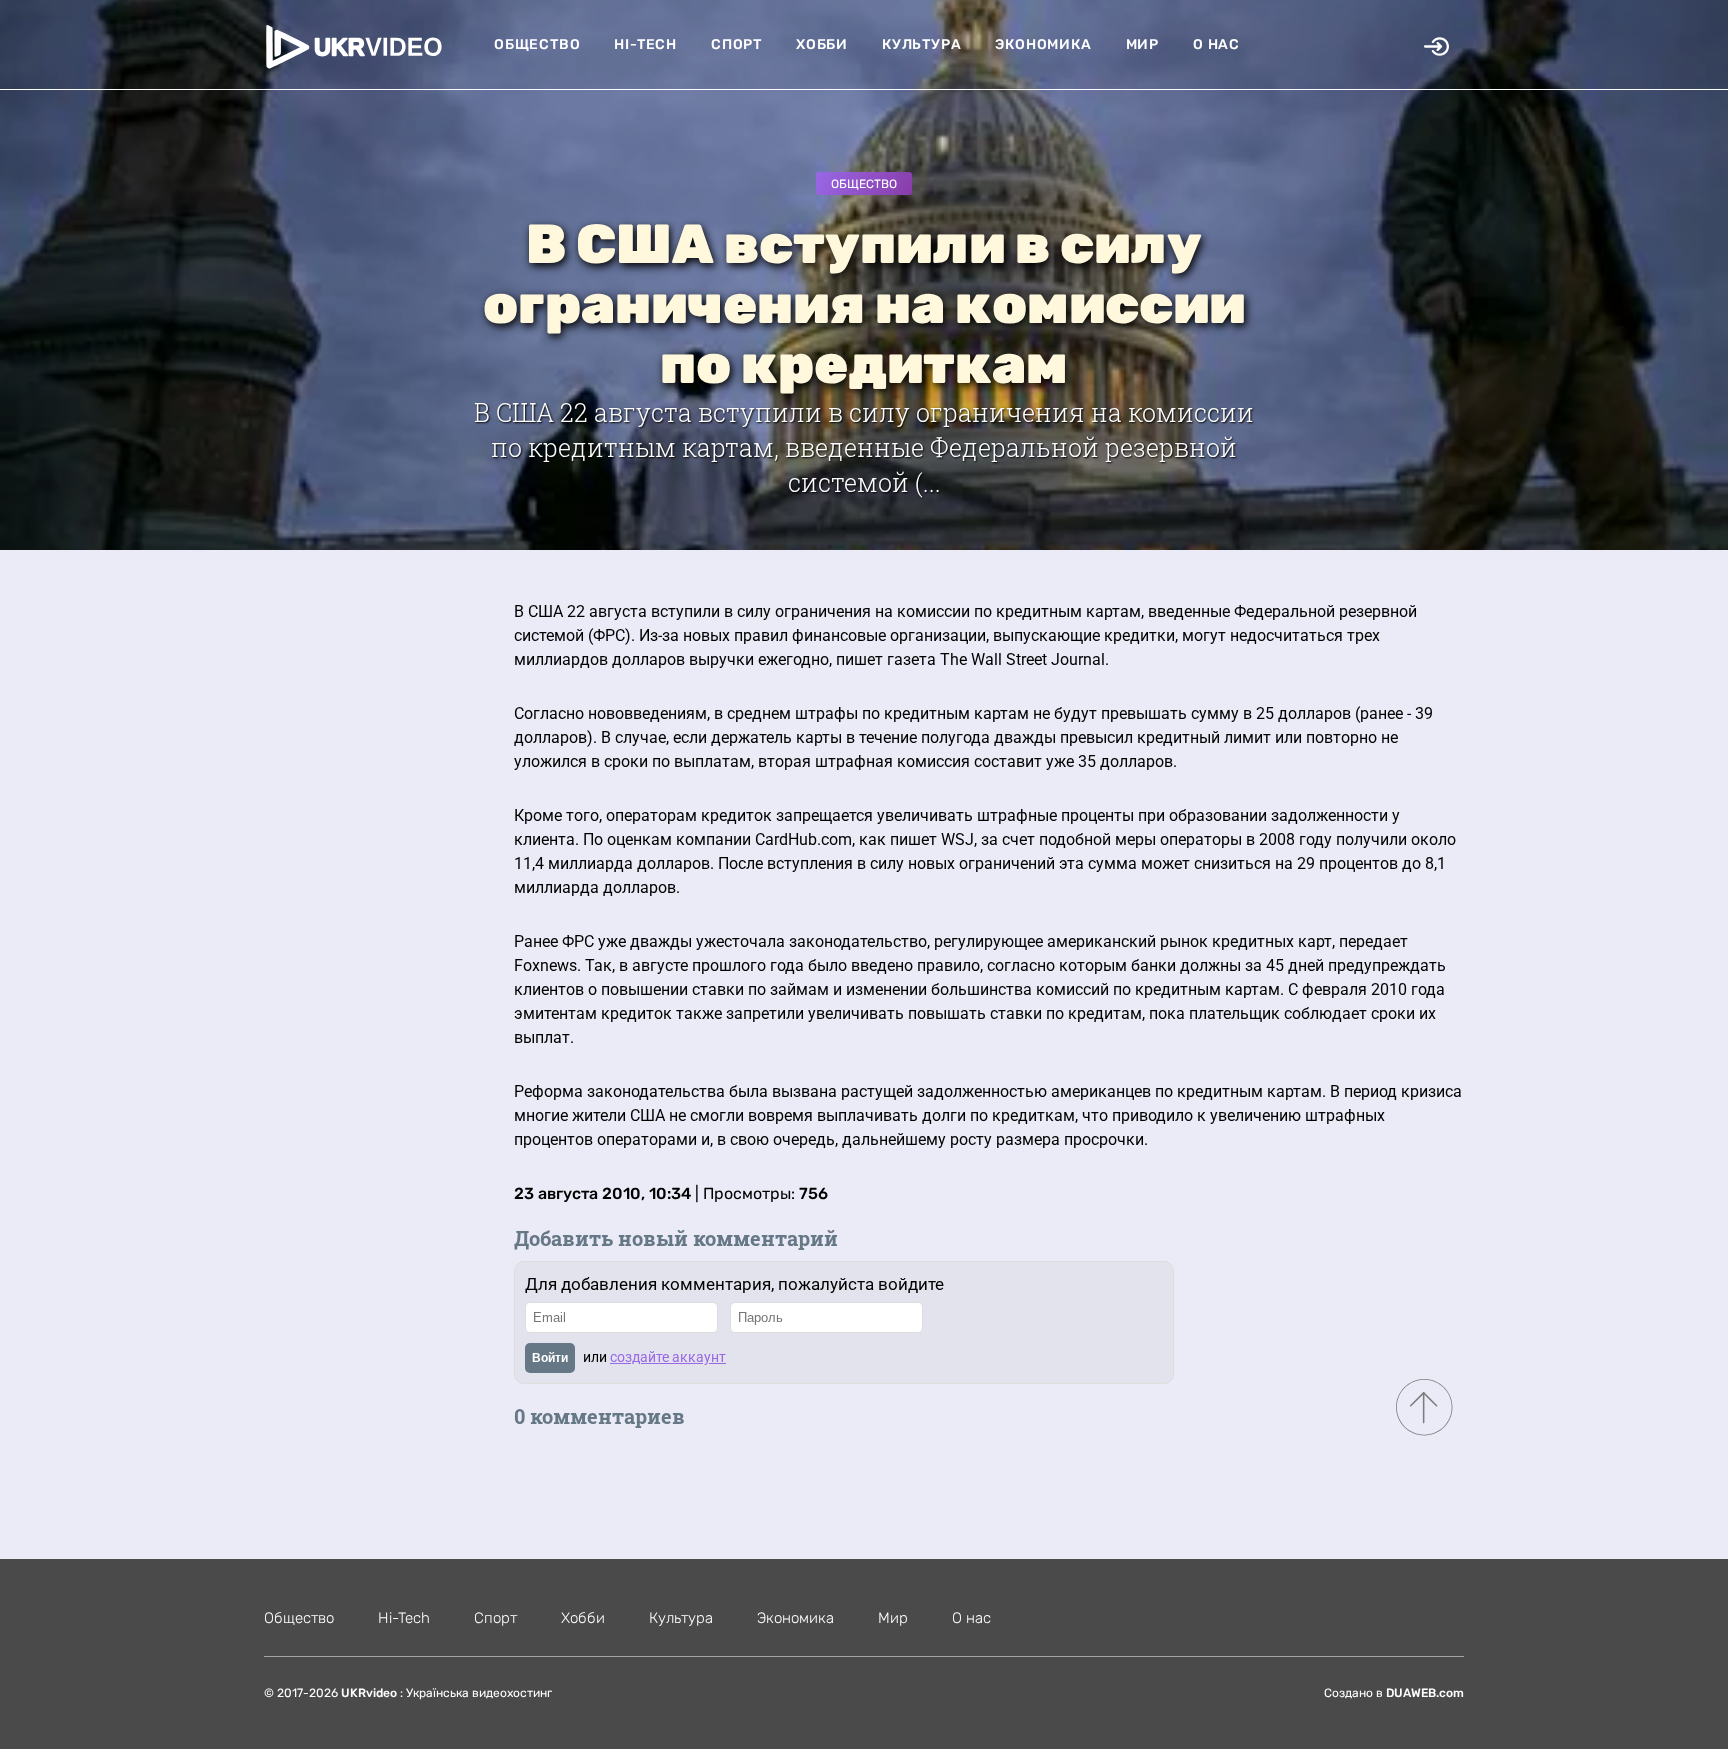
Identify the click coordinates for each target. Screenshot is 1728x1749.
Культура (921, 44)
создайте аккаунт (668, 1357)
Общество (537, 44)
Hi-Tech (645, 44)
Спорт (736, 44)
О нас (1216, 44)
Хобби (822, 44)
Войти (550, 1358)
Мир (1142, 44)
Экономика (1043, 44)
